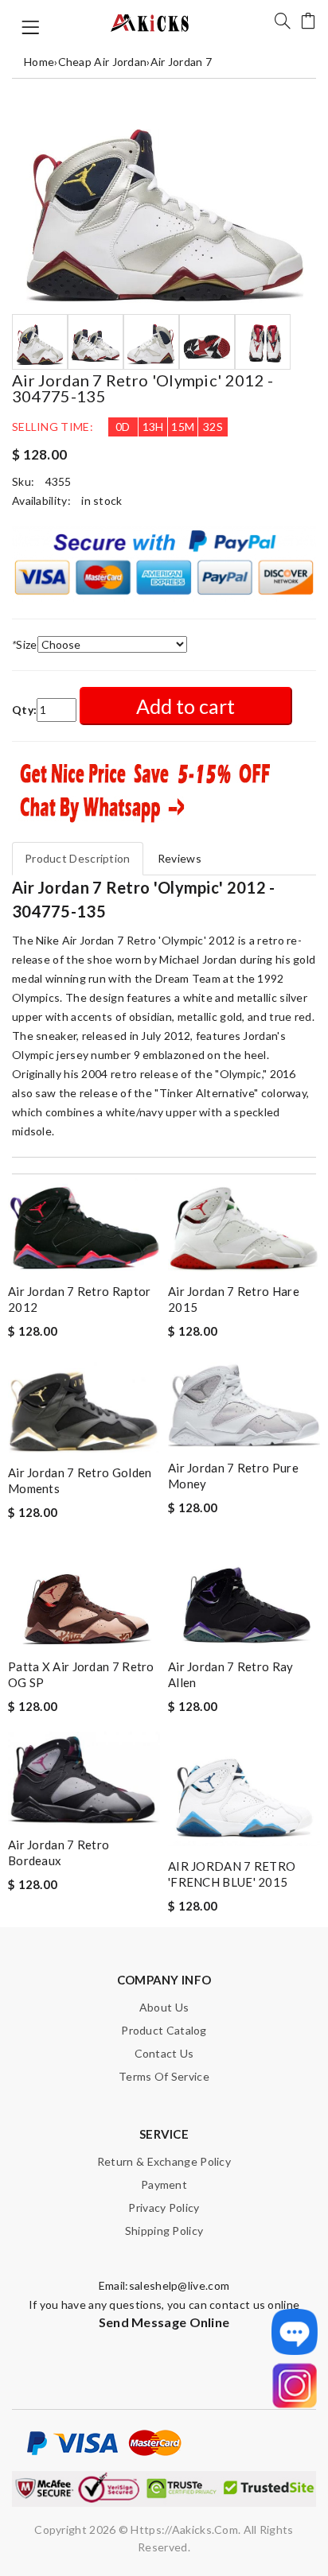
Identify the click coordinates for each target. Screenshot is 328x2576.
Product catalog (164, 2030)
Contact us (164, 2053)
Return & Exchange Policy (164, 2161)
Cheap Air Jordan (103, 62)
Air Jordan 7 (182, 62)
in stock (102, 500)
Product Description (78, 858)
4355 (59, 481)
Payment (164, 2184)
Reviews (180, 858)
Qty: (24, 710)
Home (39, 62)
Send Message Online (164, 2322)
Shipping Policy (164, 2231)
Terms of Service (164, 2076)
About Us (164, 2007)
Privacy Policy (164, 2207)
